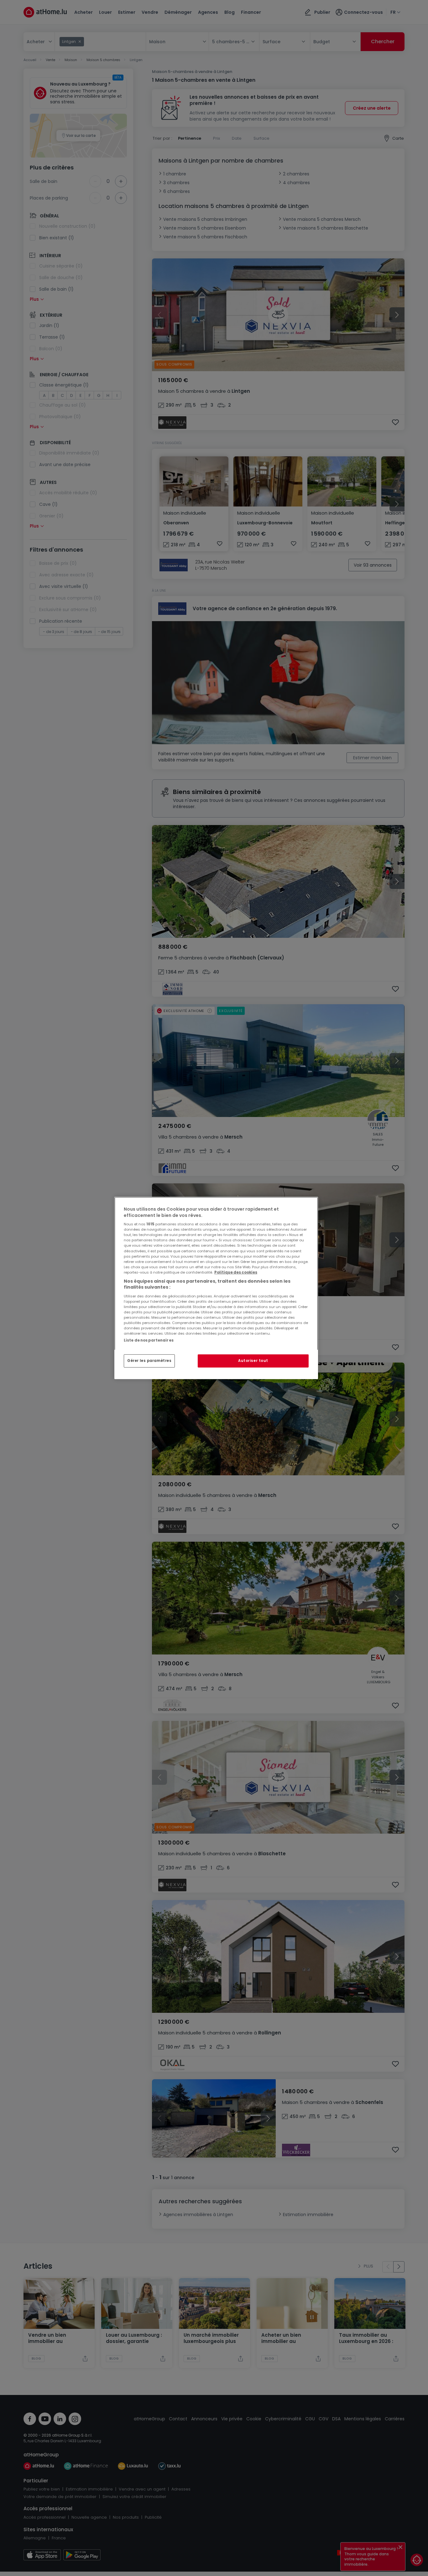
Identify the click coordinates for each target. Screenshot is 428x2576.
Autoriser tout (253, 1361)
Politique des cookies (236, 1272)
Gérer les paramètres (149, 1361)
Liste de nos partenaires (149, 1340)
